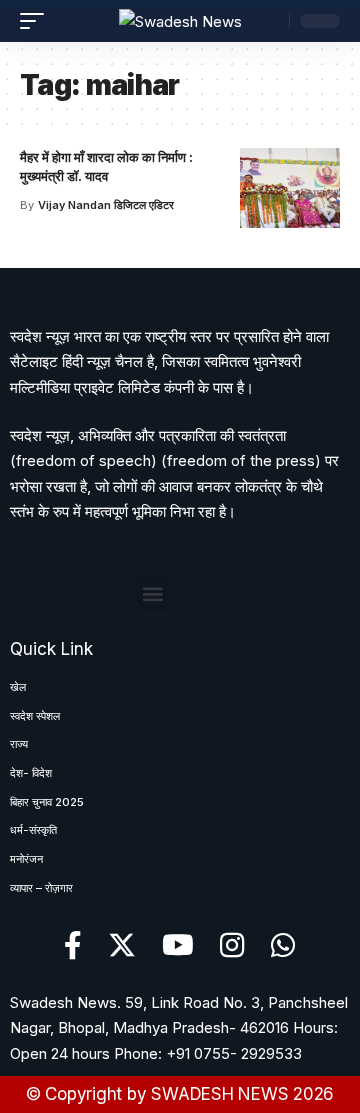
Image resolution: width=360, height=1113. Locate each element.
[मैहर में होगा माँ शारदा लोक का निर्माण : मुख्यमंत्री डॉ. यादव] (290, 188)
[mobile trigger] (37, 21)
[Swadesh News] (180, 21)
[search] (269, 21)
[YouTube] (178, 946)
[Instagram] (232, 946)
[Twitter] (122, 946)
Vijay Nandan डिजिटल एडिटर (106, 205)
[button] (153, 594)
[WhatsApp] (283, 946)
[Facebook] (73, 946)
